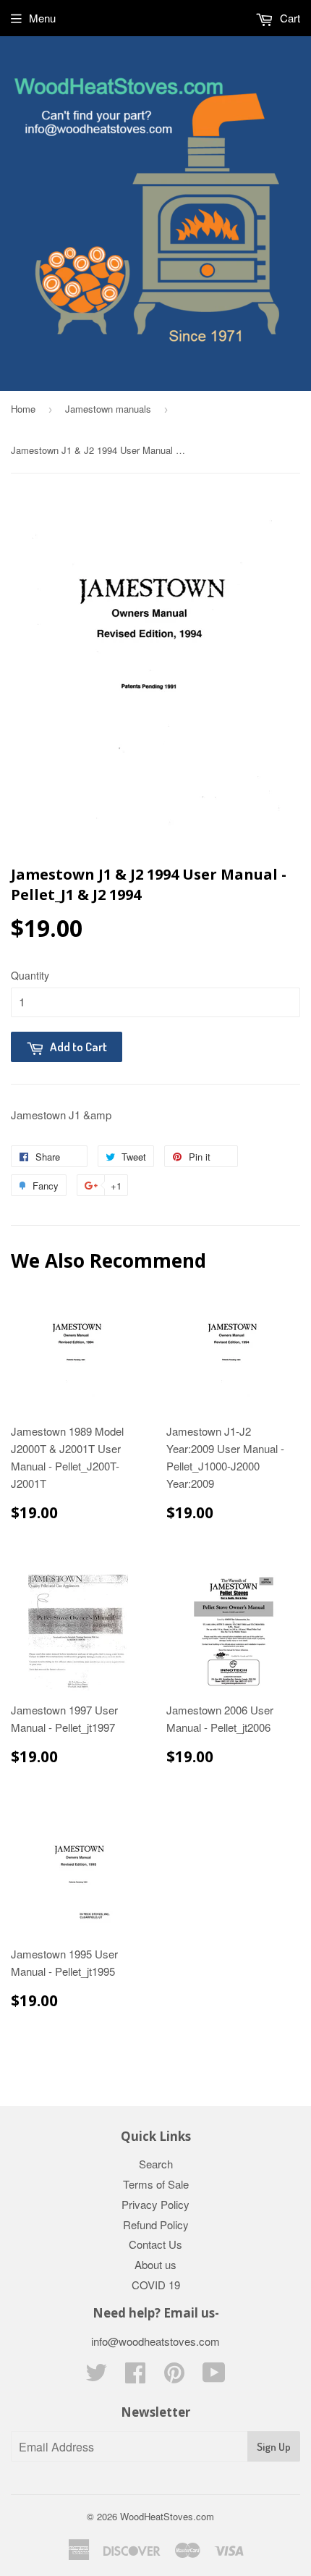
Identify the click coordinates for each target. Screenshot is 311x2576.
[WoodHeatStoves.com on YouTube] (214, 2377)
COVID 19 (156, 2285)
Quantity (30, 975)
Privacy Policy (155, 2204)
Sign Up (274, 2447)
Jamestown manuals (108, 409)
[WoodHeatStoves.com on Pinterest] (174, 2377)
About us (155, 2264)
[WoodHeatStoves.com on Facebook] (135, 2377)
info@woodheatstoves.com (155, 2341)
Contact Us (155, 2244)
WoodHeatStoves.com (167, 2516)
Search (156, 2164)
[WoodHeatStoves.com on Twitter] (96, 2377)
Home (23, 409)
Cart (289, 18)
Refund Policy (156, 2224)
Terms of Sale (156, 2184)
